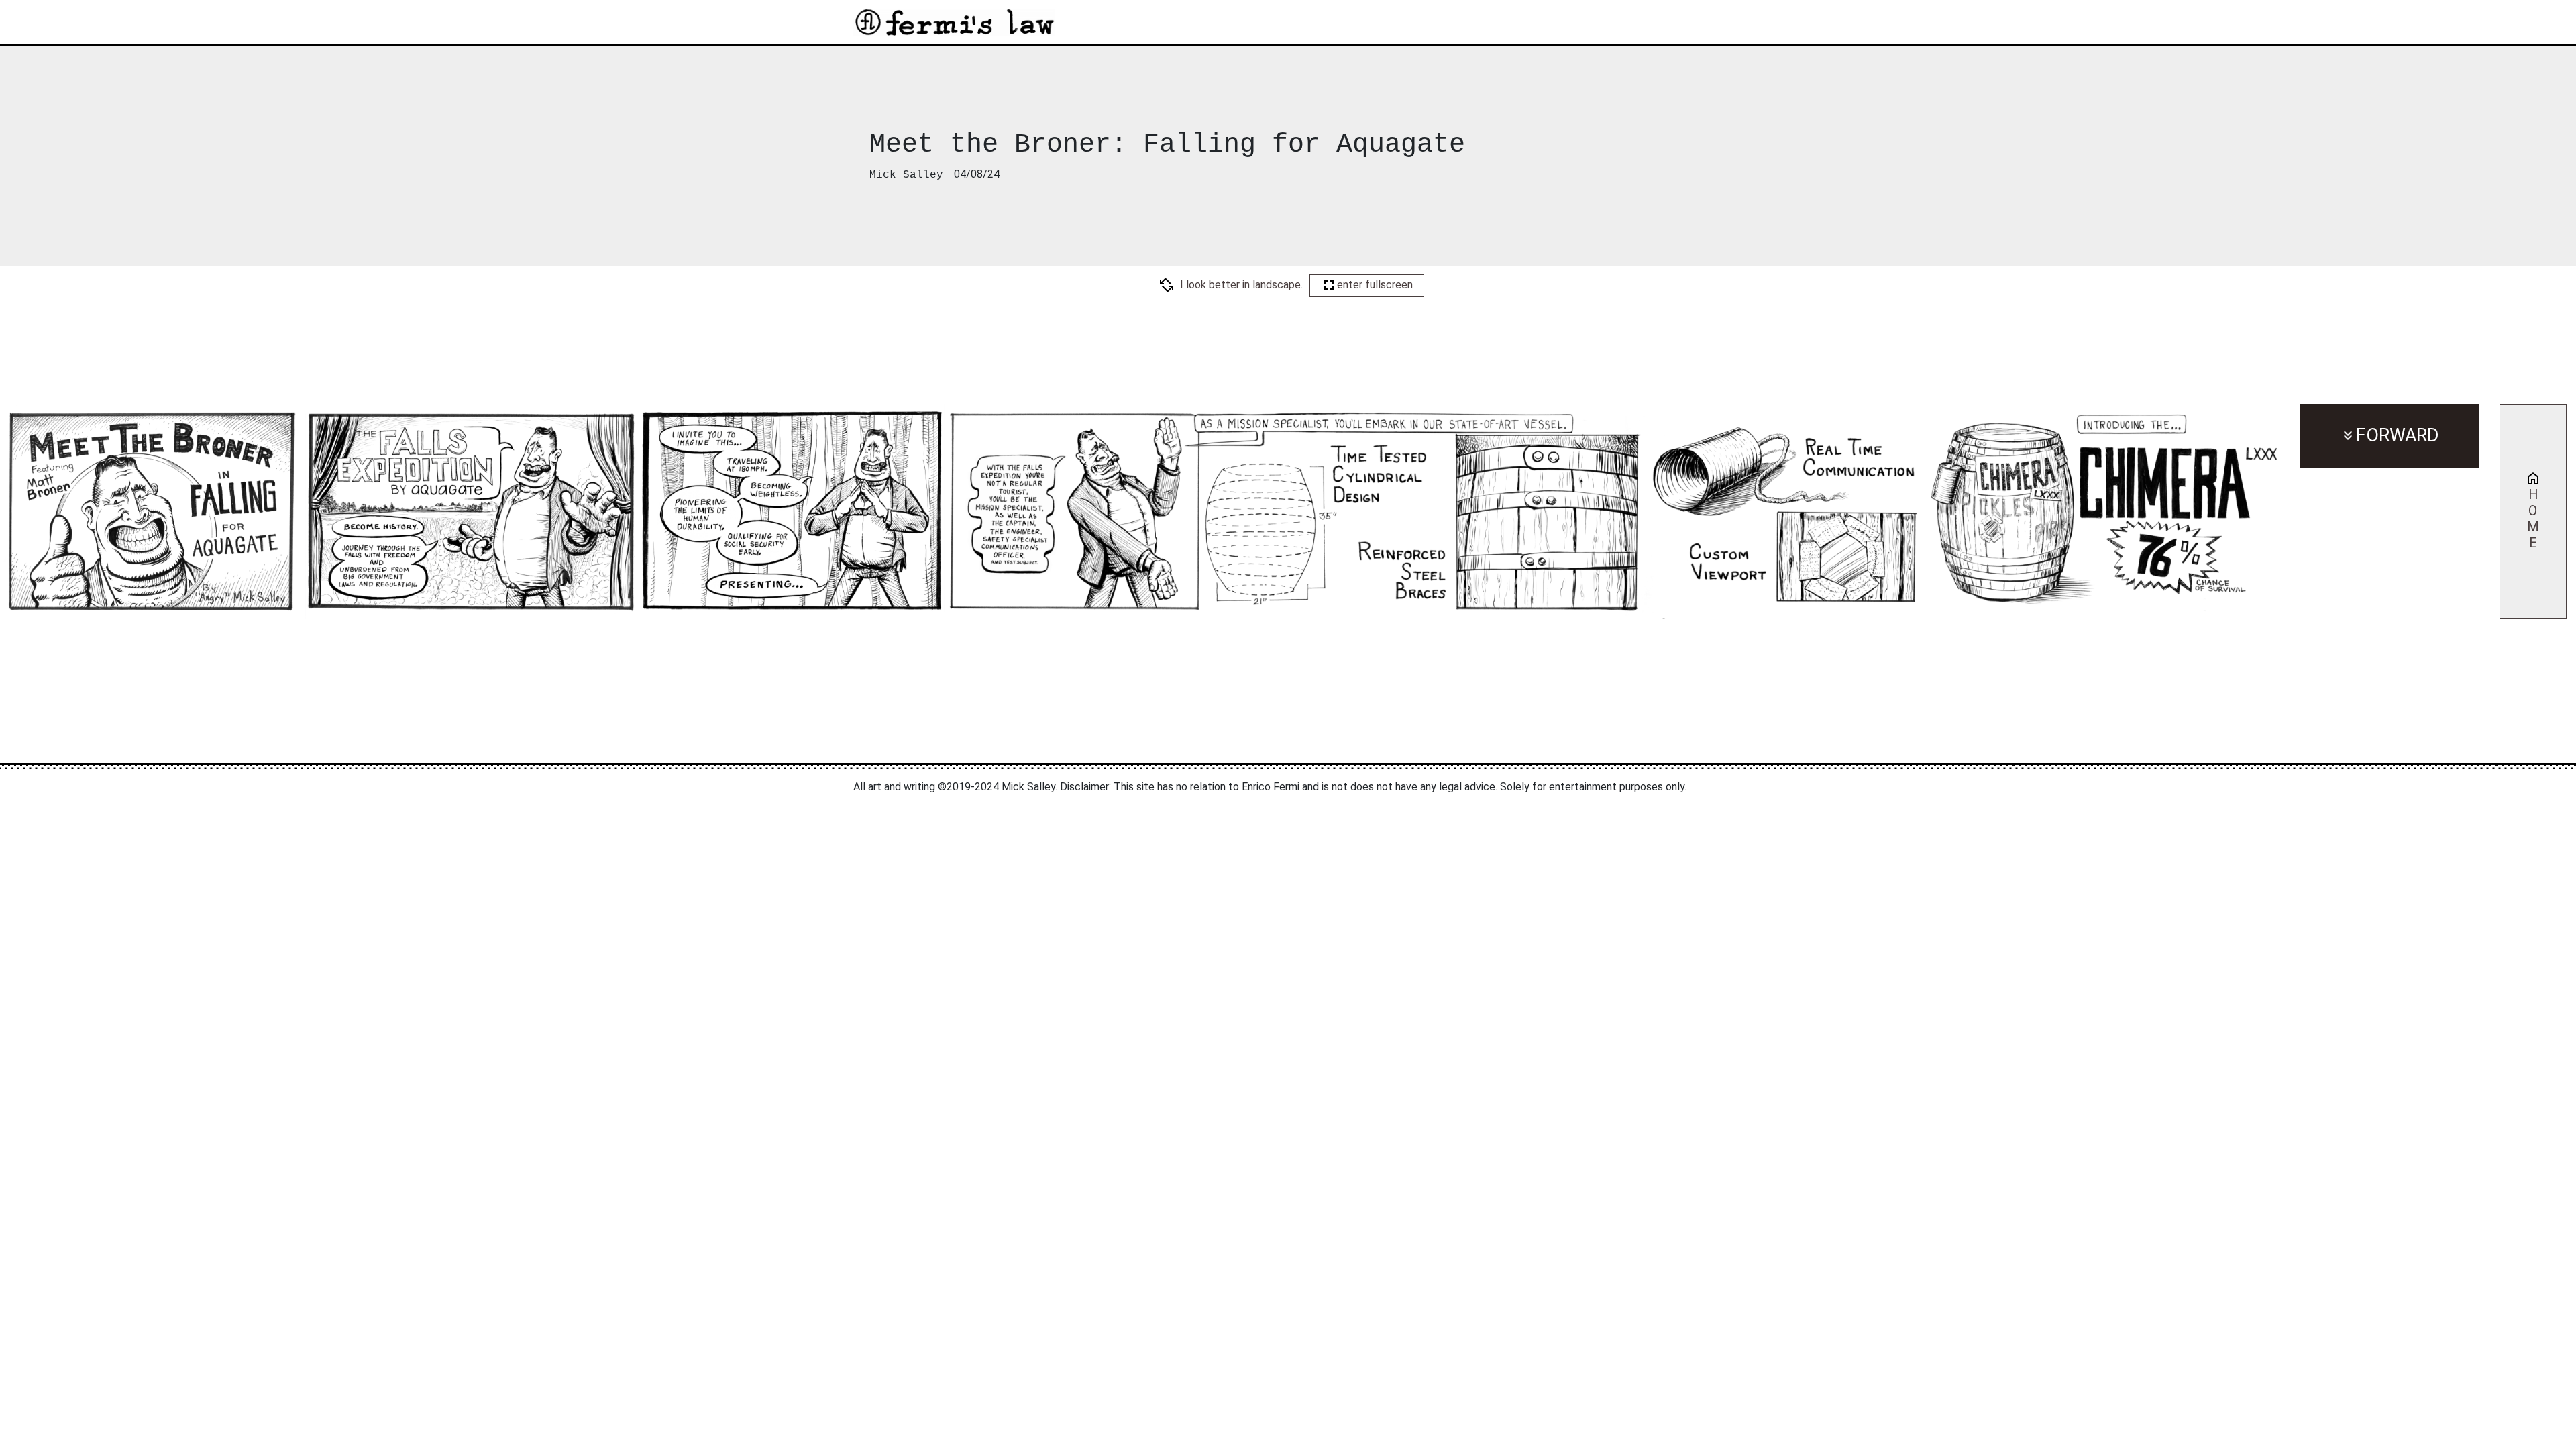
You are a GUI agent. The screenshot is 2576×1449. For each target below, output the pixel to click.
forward (2398, 435)
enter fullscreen (1375, 285)
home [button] (2533, 519)
